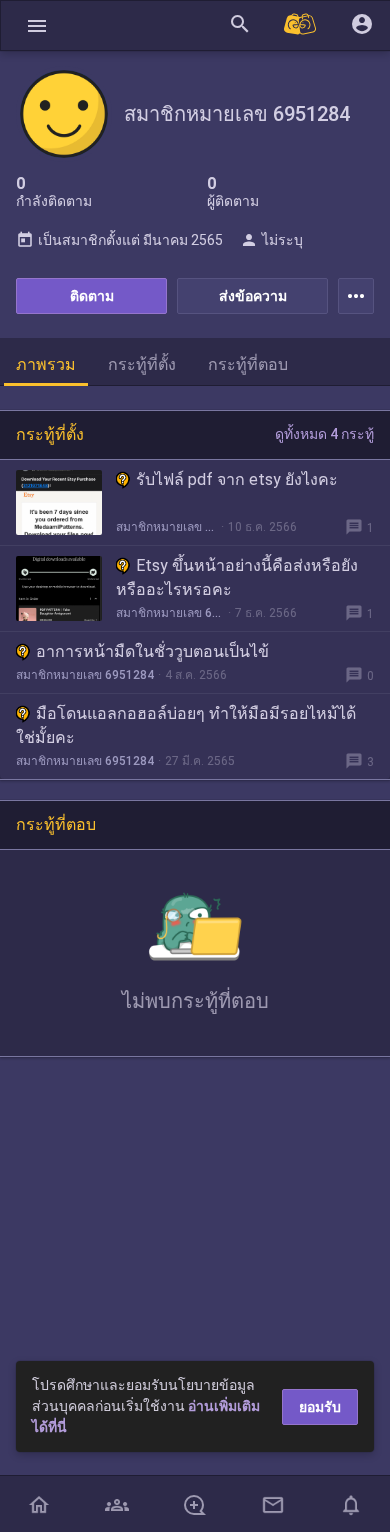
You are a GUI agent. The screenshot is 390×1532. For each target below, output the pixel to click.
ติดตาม (92, 296)
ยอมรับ (320, 1407)
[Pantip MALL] (301, 25)
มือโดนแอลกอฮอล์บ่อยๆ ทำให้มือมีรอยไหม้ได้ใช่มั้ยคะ (186, 725)
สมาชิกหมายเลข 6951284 (166, 527)
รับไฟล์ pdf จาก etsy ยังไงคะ (237, 479)
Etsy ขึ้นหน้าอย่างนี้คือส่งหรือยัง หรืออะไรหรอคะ (237, 577)
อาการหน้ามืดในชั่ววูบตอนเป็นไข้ (152, 651)
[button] (37, 25)
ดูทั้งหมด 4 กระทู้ (324, 434)
